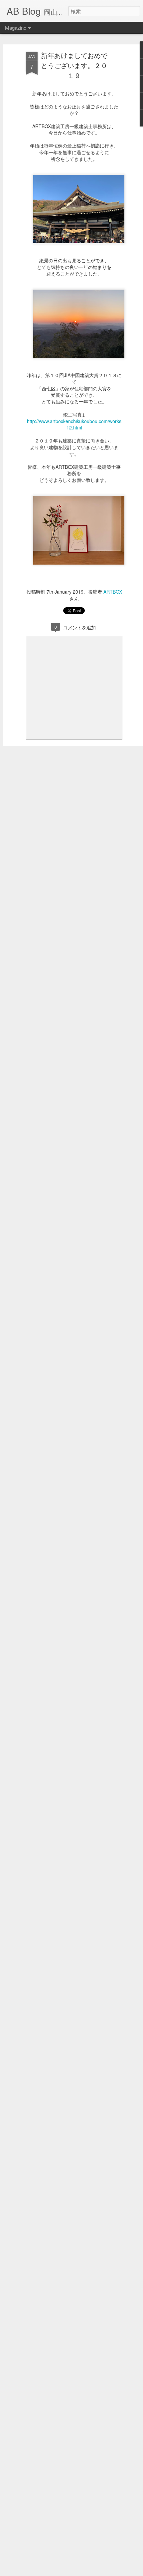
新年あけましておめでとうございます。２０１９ (74, 65)
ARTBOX (113, 592)
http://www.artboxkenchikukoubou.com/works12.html (74, 424)
